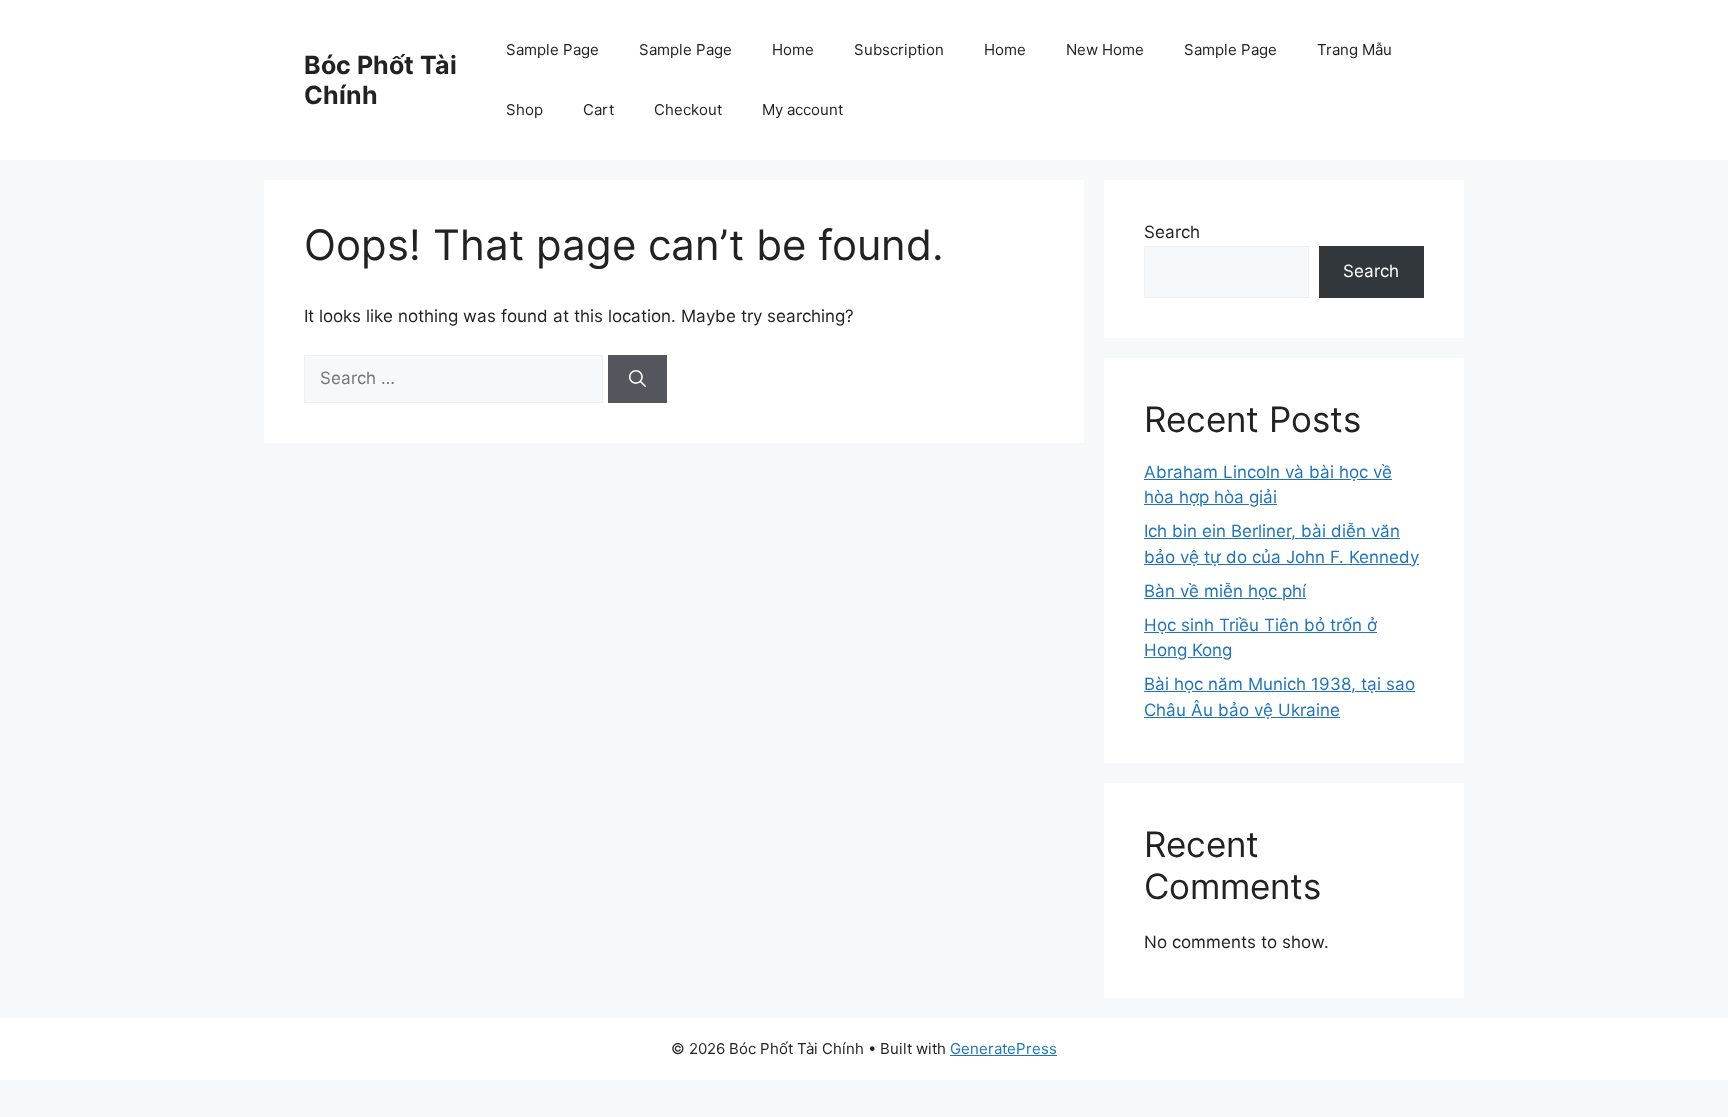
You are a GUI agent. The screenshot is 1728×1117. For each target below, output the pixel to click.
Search (1172, 232)
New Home (1105, 49)
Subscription (899, 49)
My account (802, 109)
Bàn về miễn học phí (1225, 591)
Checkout (688, 109)
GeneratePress (1003, 1048)
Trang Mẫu (1354, 49)
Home (793, 49)
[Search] (637, 379)
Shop (524, 109)
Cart (598, 109)
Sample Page (552, 49)
